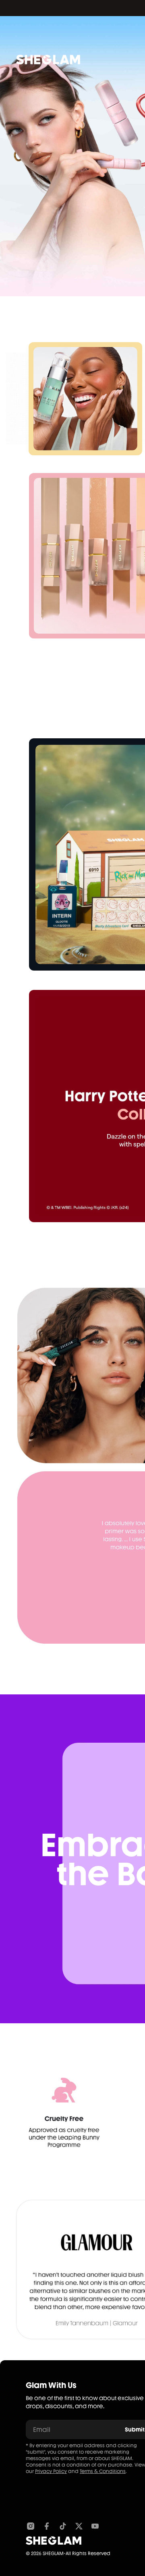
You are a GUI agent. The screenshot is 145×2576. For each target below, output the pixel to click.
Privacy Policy (51, 2471)
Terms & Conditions (103, 2471)
